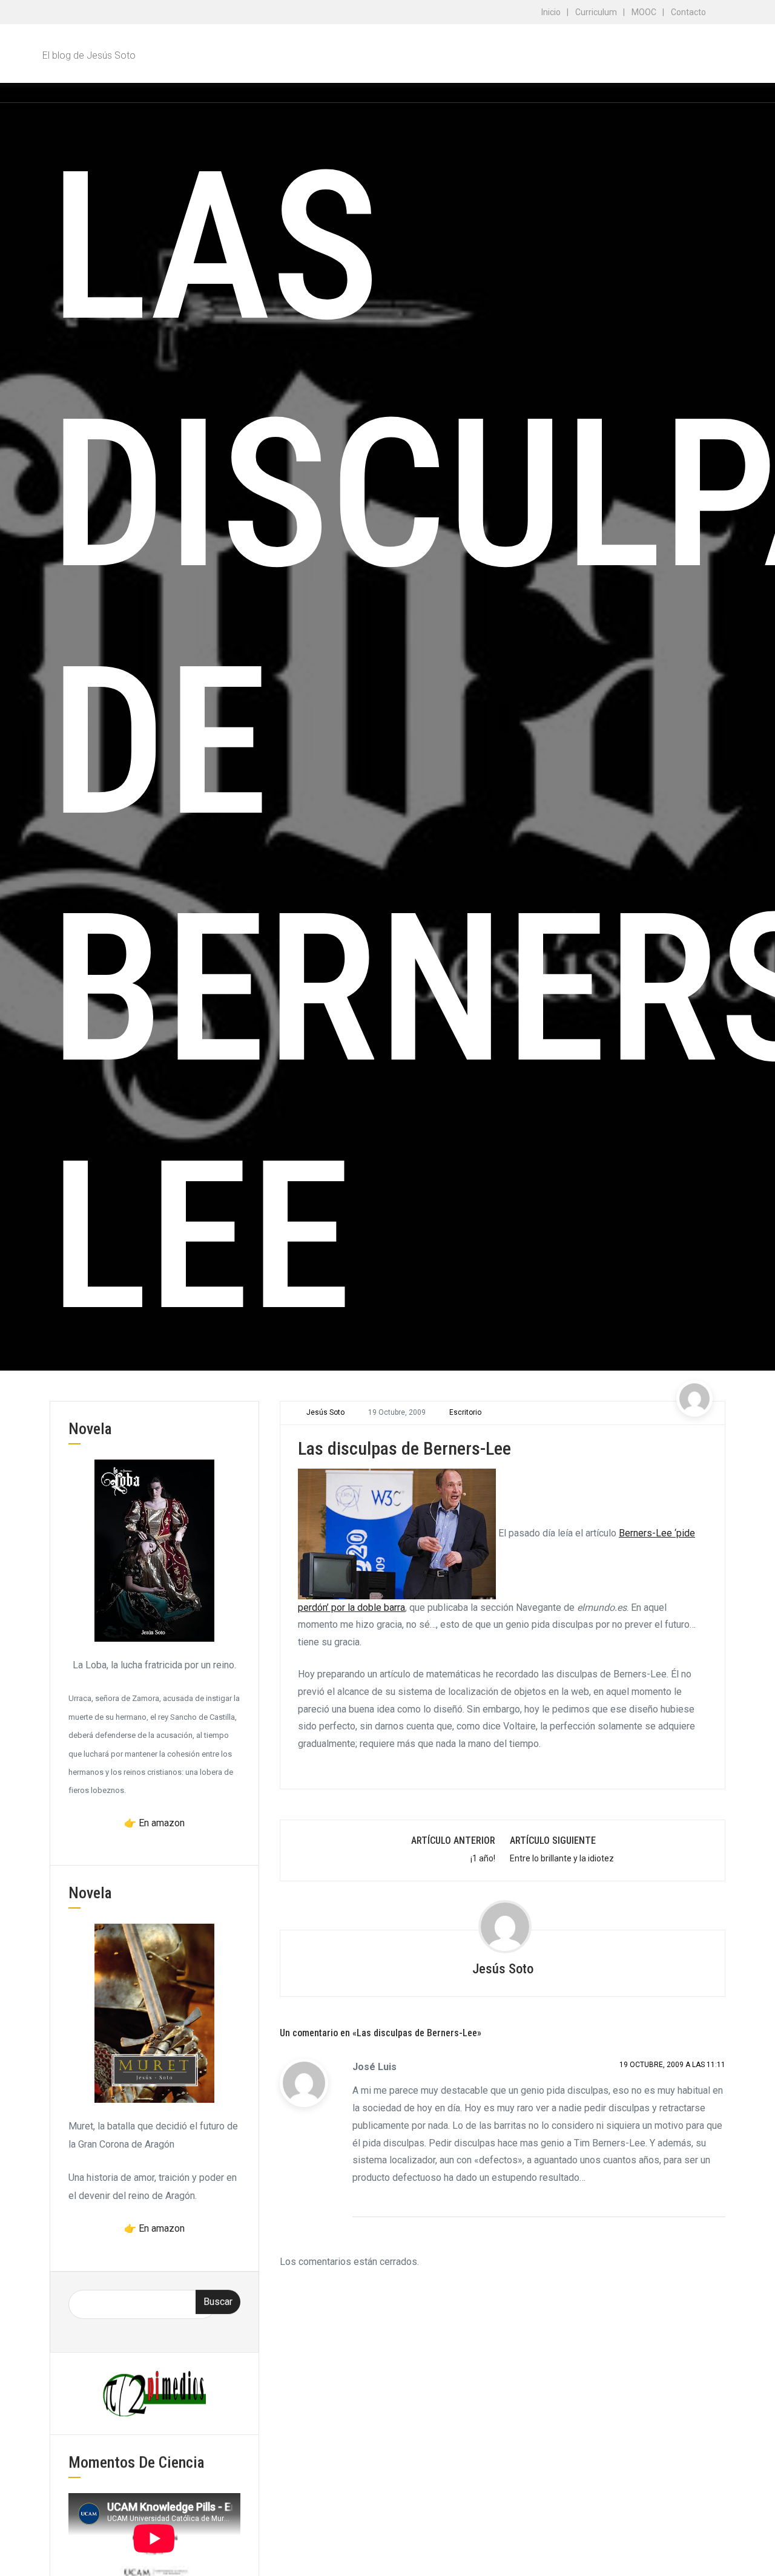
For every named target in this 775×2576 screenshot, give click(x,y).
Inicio (551, 12)
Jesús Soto (325, 1412)
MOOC (644, 12)
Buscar (218, 2302)
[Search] (715, 92)
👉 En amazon (154, 1823)
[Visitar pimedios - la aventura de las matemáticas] (154, 2393)
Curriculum (596, 12)
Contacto (688, 12)
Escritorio (465, 1412)
